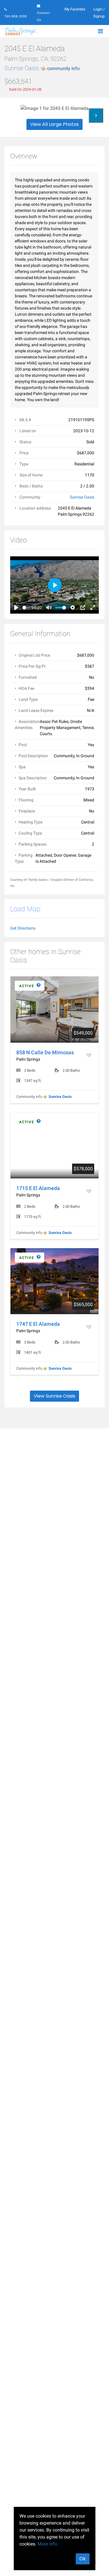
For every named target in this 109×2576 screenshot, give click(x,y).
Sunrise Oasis (42, 68)
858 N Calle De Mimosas (45, 1052)
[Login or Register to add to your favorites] (90, 1055)
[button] (96, 115)
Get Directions (23, 928)
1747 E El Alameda (38, 1324)
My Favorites (75, 9)
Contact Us (44, 16)
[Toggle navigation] (100, 31)
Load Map (25, 909)
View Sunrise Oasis (54, 1396)
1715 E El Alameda (38, 1188)
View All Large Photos (54, 124)
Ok (83, 2559)
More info (47, 2544)
